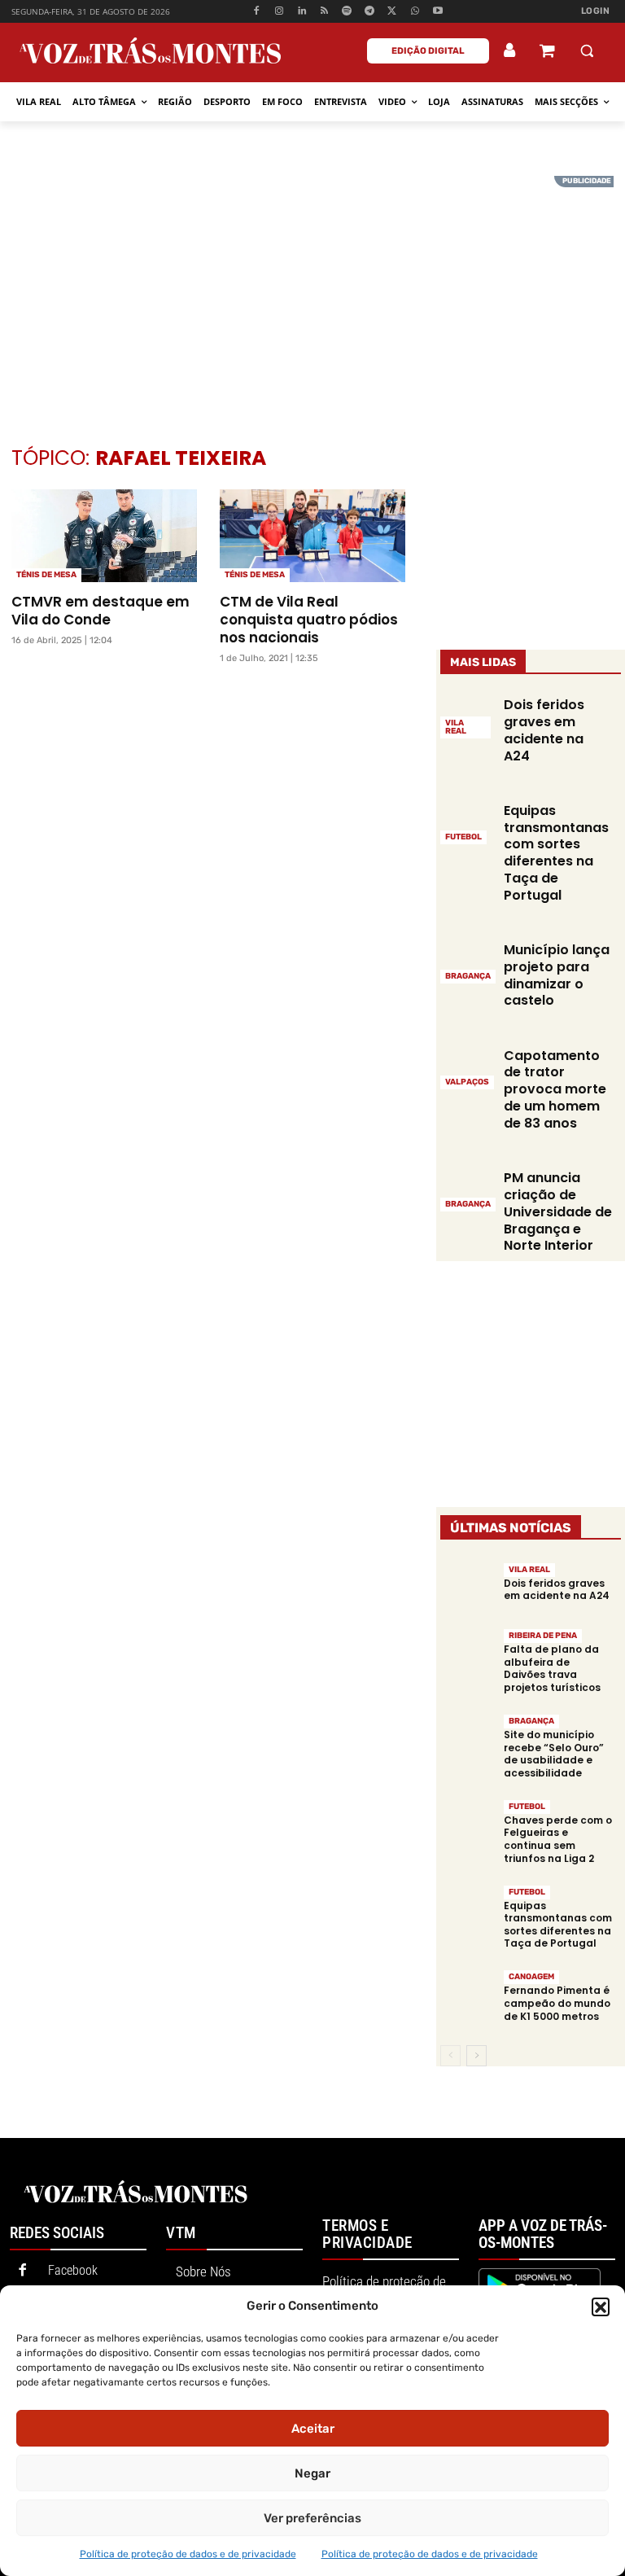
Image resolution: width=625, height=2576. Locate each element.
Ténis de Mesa (46, 575)
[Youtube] (437, 12)
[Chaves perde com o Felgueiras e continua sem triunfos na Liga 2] (468, 1826)
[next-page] (476, 2056)
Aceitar (313, 2429)
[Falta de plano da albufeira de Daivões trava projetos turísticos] (468, 1655)
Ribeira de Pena (543, 1636)
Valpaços (467, 1082)
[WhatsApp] (415, 12)
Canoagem (531, 1977)
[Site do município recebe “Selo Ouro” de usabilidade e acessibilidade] (468, 1740)
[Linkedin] (302, 12)
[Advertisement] (312, 290)
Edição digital (428, 51)
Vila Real (456, 727)
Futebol (463, 837)
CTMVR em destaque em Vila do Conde (101, 611)
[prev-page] (450, 2056)
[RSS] (324, 12)
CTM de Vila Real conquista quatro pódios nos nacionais (309, 620)
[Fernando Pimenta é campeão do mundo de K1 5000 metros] (468, 1996)
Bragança (468, 976)
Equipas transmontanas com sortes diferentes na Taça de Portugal (556, 853)
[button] (601, 2307)
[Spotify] (347, 12)
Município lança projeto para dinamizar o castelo (557, 975)
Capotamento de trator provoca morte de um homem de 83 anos (555, 1089)
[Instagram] (280, 12)
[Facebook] (257, 12)
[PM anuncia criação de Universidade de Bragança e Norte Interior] (468, 1190)
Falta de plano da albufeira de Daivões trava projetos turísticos (552, 1668)
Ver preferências (312, 2518)
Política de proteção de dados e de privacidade (188, 2554)
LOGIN (596, 11)
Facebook (73, 2270)
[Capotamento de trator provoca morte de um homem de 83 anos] (468, 1067)
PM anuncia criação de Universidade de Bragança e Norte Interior (558, 1211)
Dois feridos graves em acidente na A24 (544, 730)
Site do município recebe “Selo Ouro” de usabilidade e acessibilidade (554, 1754)
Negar (312, 2473)
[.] (510, 50)
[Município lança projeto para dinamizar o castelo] (468, 962)
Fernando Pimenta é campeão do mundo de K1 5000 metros (557, 2003)
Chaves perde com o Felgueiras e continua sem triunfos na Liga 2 (558, 1839)
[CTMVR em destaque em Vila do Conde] (104, 536)
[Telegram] (370, 12)
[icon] (547, 53)
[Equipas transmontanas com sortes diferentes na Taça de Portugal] (468, 823)
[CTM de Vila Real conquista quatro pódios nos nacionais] (312, 536)
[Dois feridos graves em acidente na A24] (468, 1588)
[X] (393, 12)
